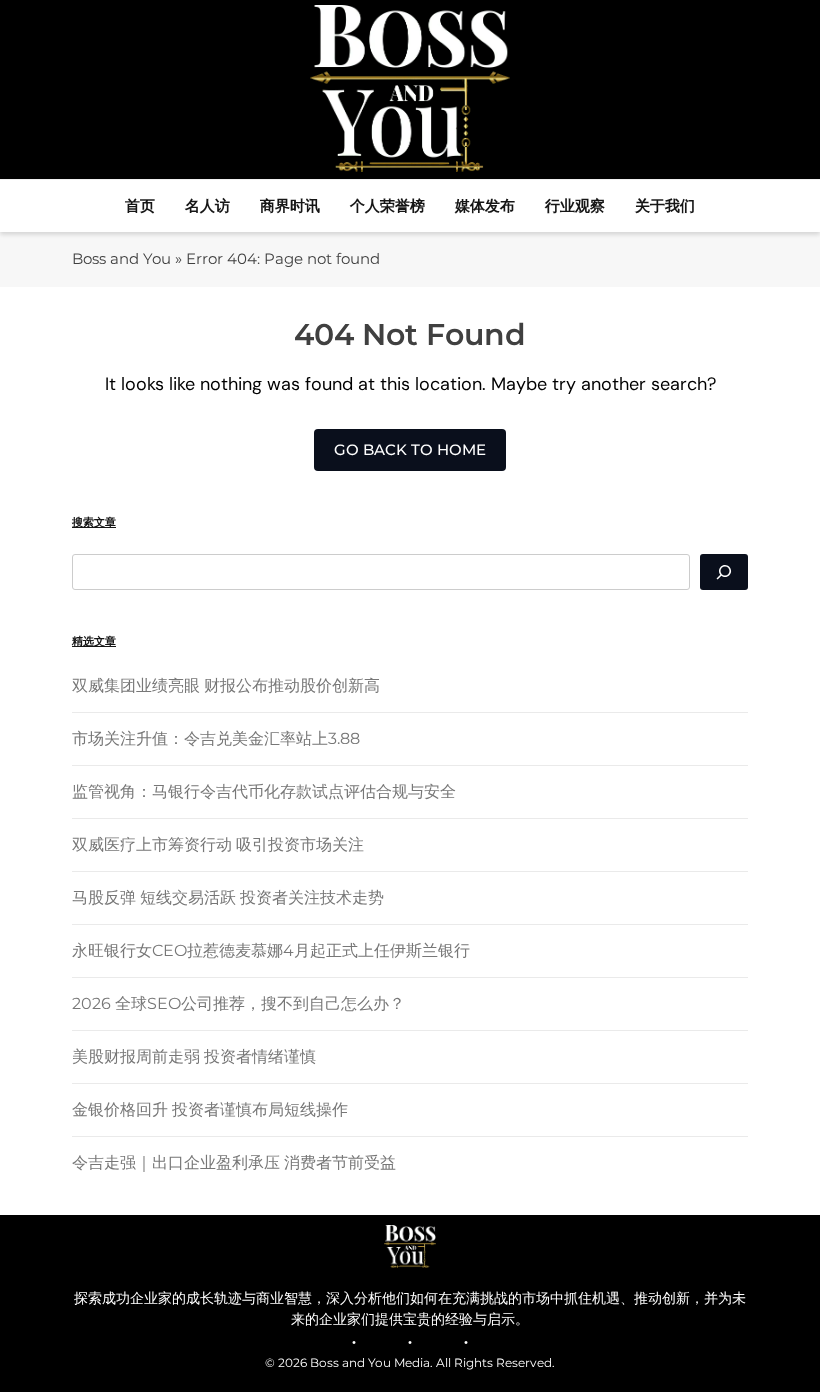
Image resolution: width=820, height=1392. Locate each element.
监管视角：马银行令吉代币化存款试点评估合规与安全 (264, 791)
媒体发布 (485, 205)
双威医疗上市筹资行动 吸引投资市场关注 (218, 844)
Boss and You (121, 258)
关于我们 (665, 205)
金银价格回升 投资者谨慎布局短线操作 (210, 1109)
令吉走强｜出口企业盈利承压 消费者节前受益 (234, 1162)
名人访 (207, 205)
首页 (140, 205)
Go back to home (410, 449)
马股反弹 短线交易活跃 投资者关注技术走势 (228, 897)
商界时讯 (290, 205)
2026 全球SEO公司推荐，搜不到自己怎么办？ (238, 1003)
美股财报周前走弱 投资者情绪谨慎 (194, 1056)
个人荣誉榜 (387, 205)
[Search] (724, 572)
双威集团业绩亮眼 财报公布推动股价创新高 (226, 685)
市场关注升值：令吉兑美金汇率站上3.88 (216, 738)
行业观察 (575, 205)
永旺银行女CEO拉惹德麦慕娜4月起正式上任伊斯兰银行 (271, 950)
